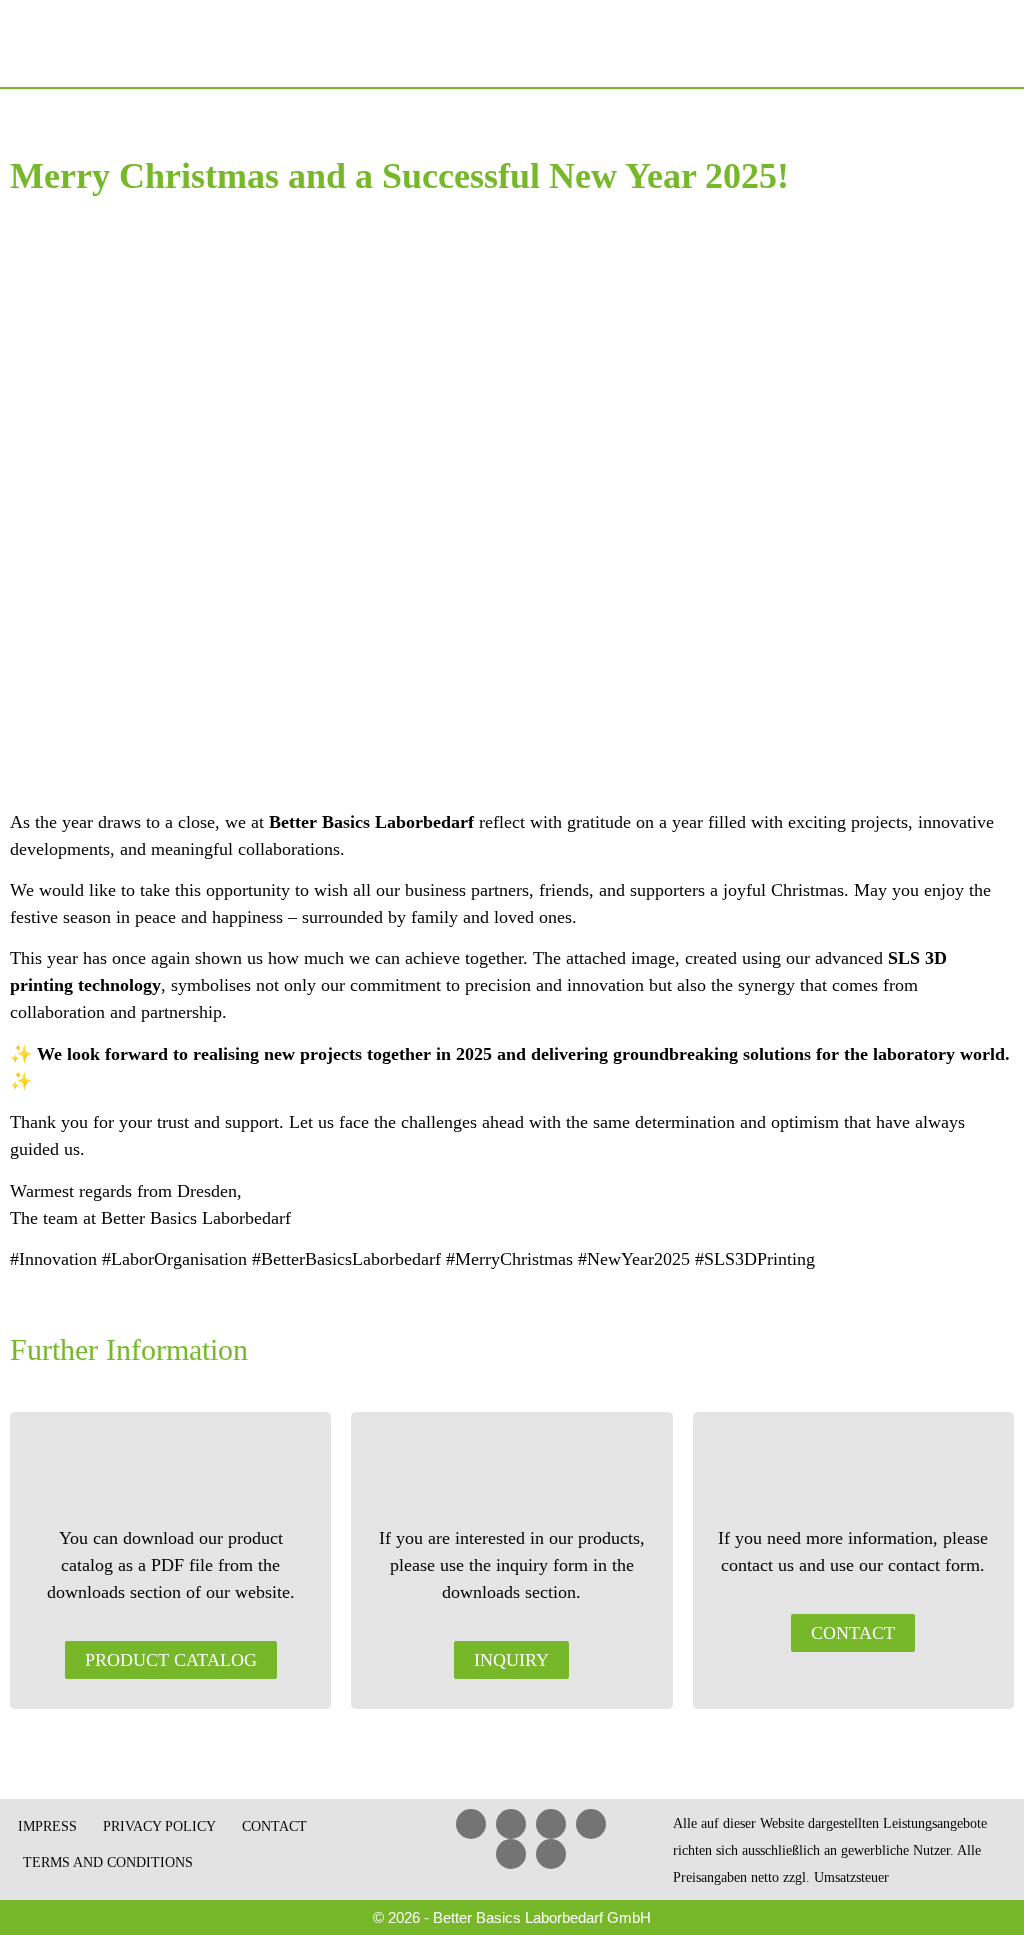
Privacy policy (159, 1826)
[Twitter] (511, 1854)
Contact (274, 1826)
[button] (996, 44)
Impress (47, 1826)
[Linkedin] (471, 1824)
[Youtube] (551, 1824)
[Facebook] (511, 1824)
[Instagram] (551, 1854)
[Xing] (591, 1824)
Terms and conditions (108, 1862)
